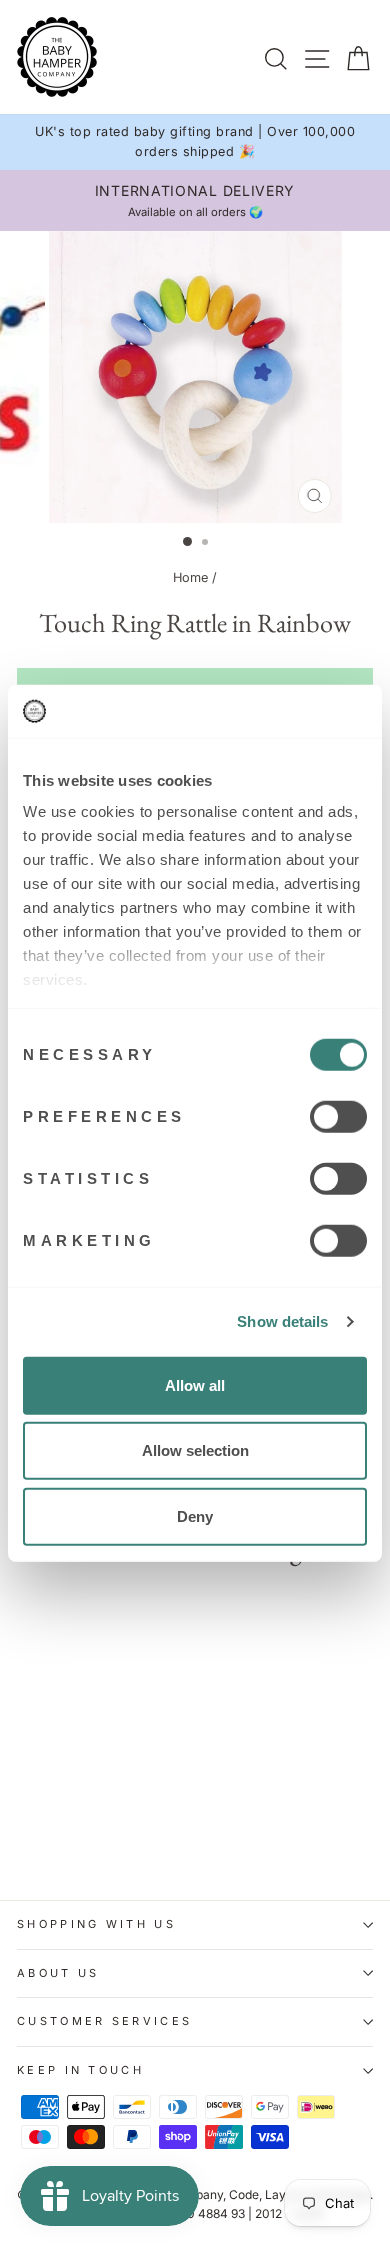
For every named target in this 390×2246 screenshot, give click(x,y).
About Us (58, 1973)
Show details (282, 1321)
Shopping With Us (96, 1924)
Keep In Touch (80, 2070)
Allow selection (195, 1450)
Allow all (195, 1384)
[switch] (338, 1116)
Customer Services (104, 2021)
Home (190, 577)
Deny (195, 1515)
